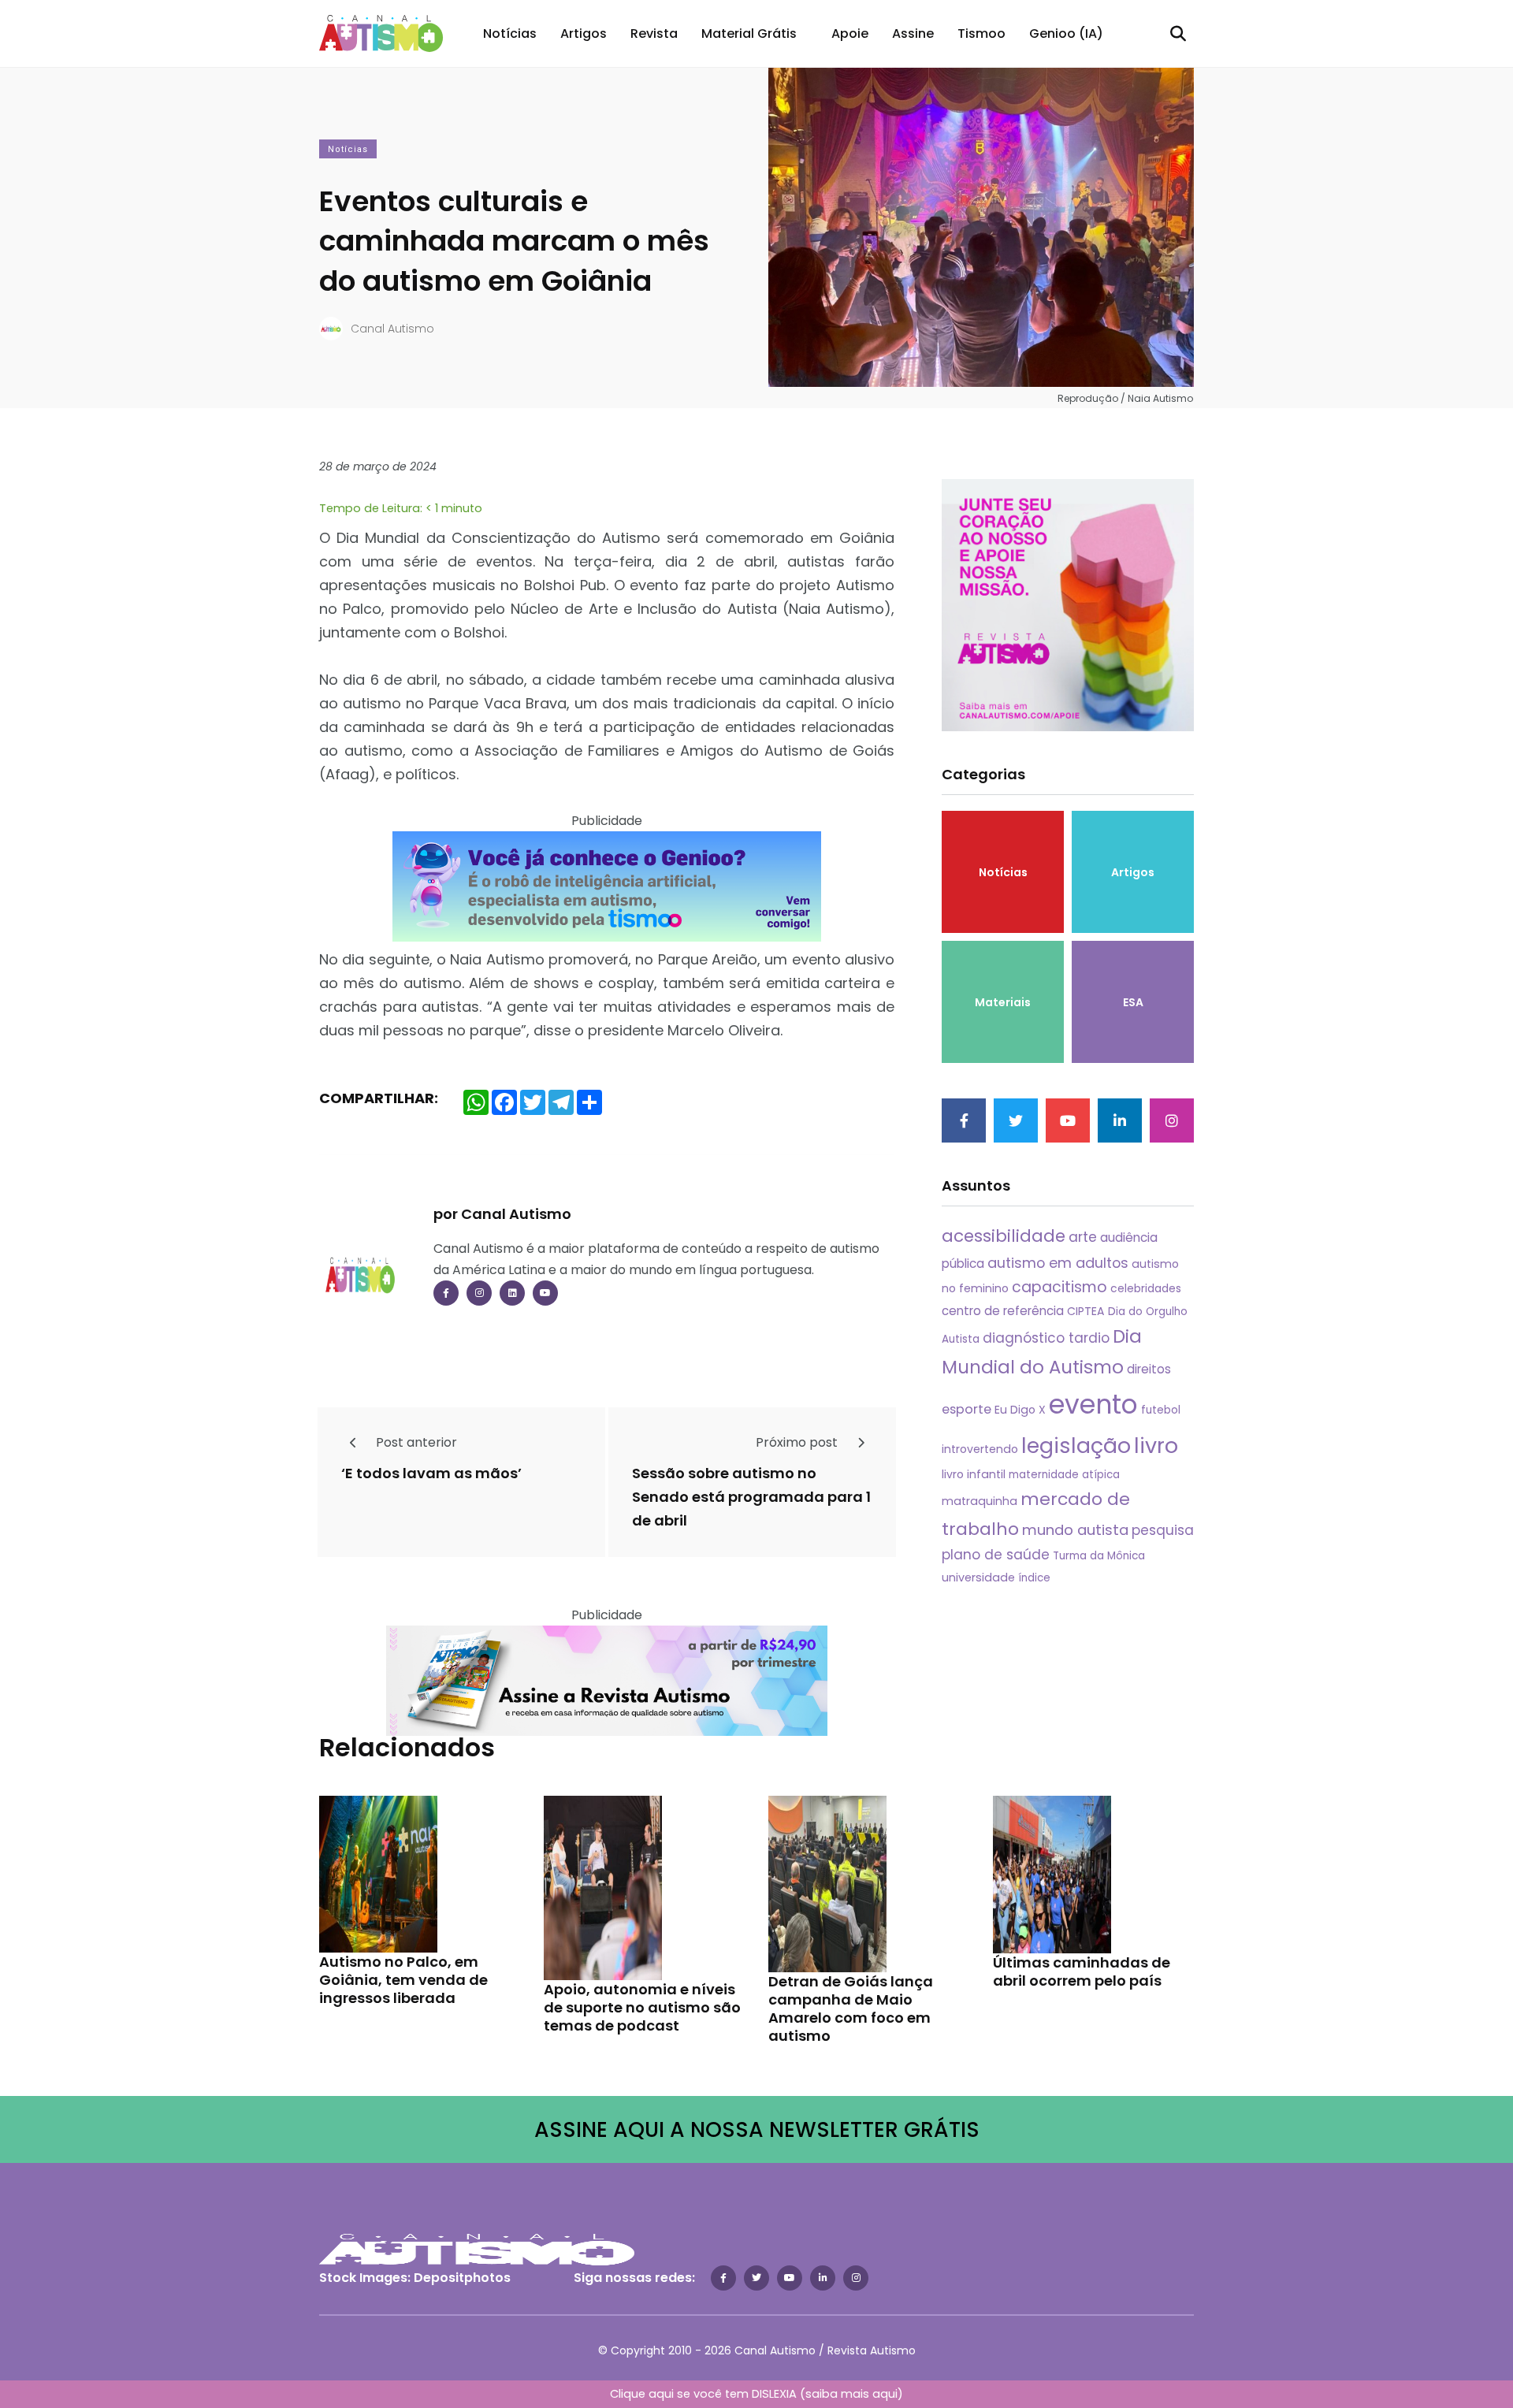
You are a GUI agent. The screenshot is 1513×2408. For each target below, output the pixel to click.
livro (1156, 1446)
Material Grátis (749, 33)
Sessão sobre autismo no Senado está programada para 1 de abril (751, 1498)
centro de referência (1003, 1311)
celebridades (1146, 1288)
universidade (978, 1577)
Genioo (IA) (1066, 33)
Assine (913, 33)
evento (1093, 1405)
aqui (885, 2394)
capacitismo (1059, 1287)
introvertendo (980, 1449)
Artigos (584, 33)
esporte (967, 1409)
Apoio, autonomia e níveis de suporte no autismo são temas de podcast (642, 2007)
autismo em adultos (1058, 1263)
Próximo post (798, 1442)
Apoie (850, 33)
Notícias (510, 33)
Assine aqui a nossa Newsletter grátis (757, 2129)
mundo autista (1075, 1530)
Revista (654, 33)
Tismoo (981, 33)
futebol (1161, 1410)
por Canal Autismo (502, 1214)
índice (1034, 1578)
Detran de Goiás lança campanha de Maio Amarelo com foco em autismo (851, 2009)
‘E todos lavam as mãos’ (431, 1474)
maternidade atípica (1064, 1475)
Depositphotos (462, 2278)
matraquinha (980, 1501)
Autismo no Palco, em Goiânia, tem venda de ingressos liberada (403, 1980)
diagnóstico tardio (1046, 1338)
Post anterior (415, 1442)
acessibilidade (1004, 1236)
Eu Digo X (1020, 1410)
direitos (1149, 1369)
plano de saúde (996, 1555)
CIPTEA (1086, 1311)
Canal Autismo (392, 329)
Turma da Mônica (1099, 1556)
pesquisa (1163, 1530)
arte (1083, 1237)
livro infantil (974, 1474)
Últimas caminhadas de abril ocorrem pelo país (1082, 1971)
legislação (1076, 1446)
